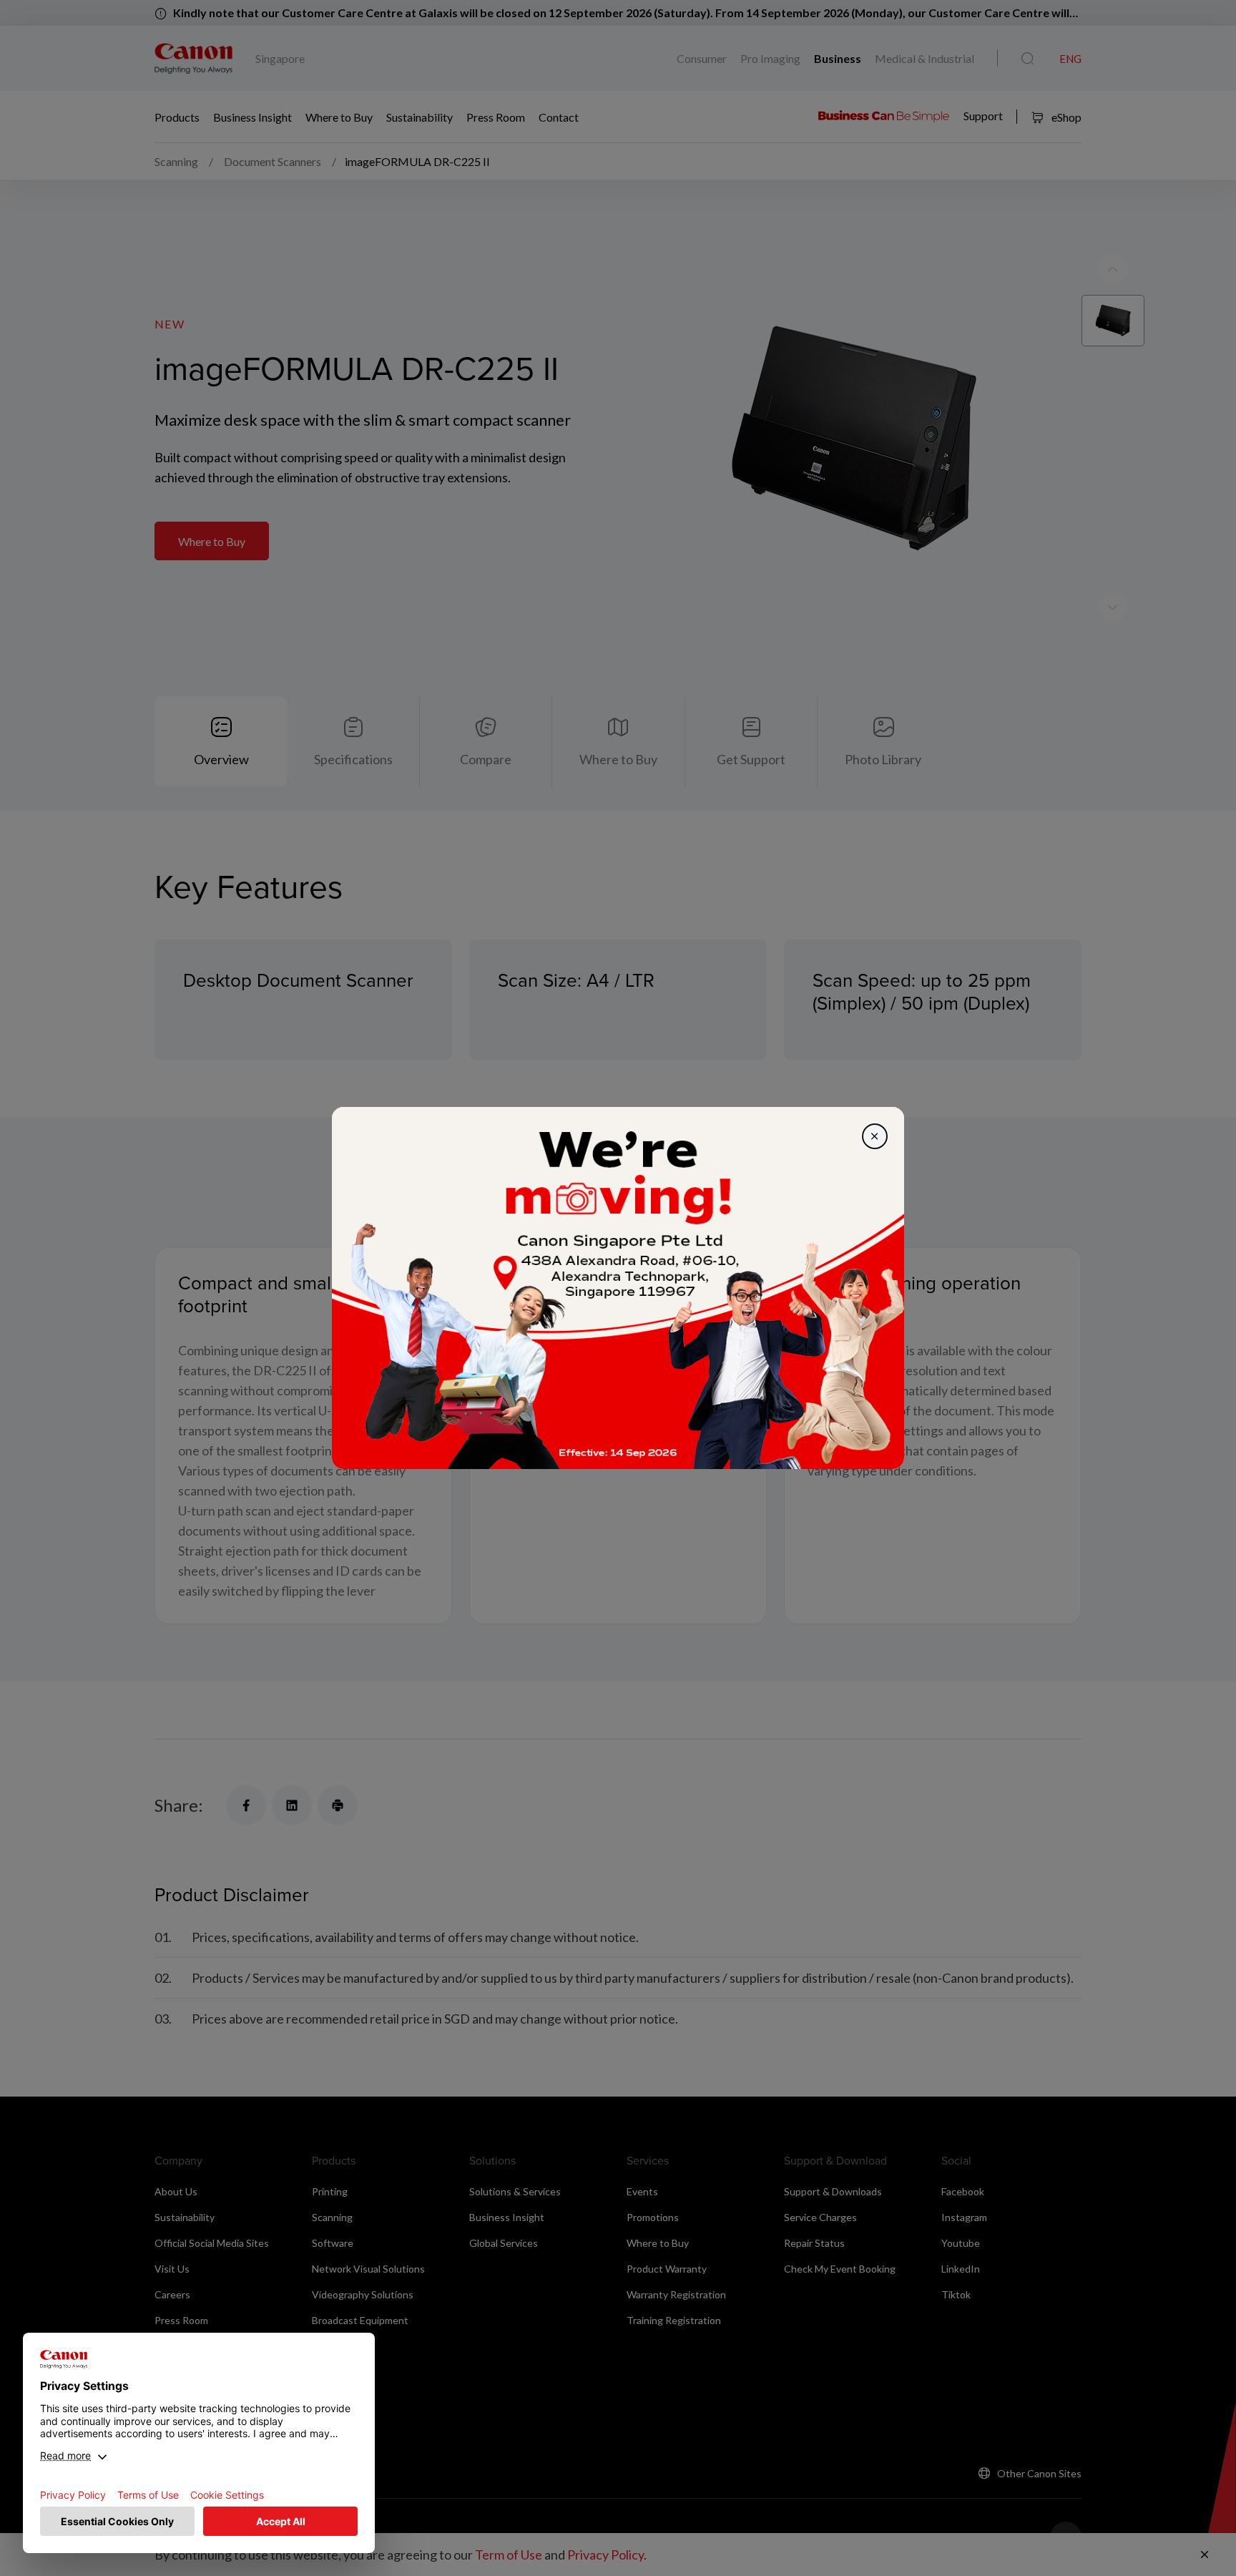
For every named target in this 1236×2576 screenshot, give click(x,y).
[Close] (875, 1136)
